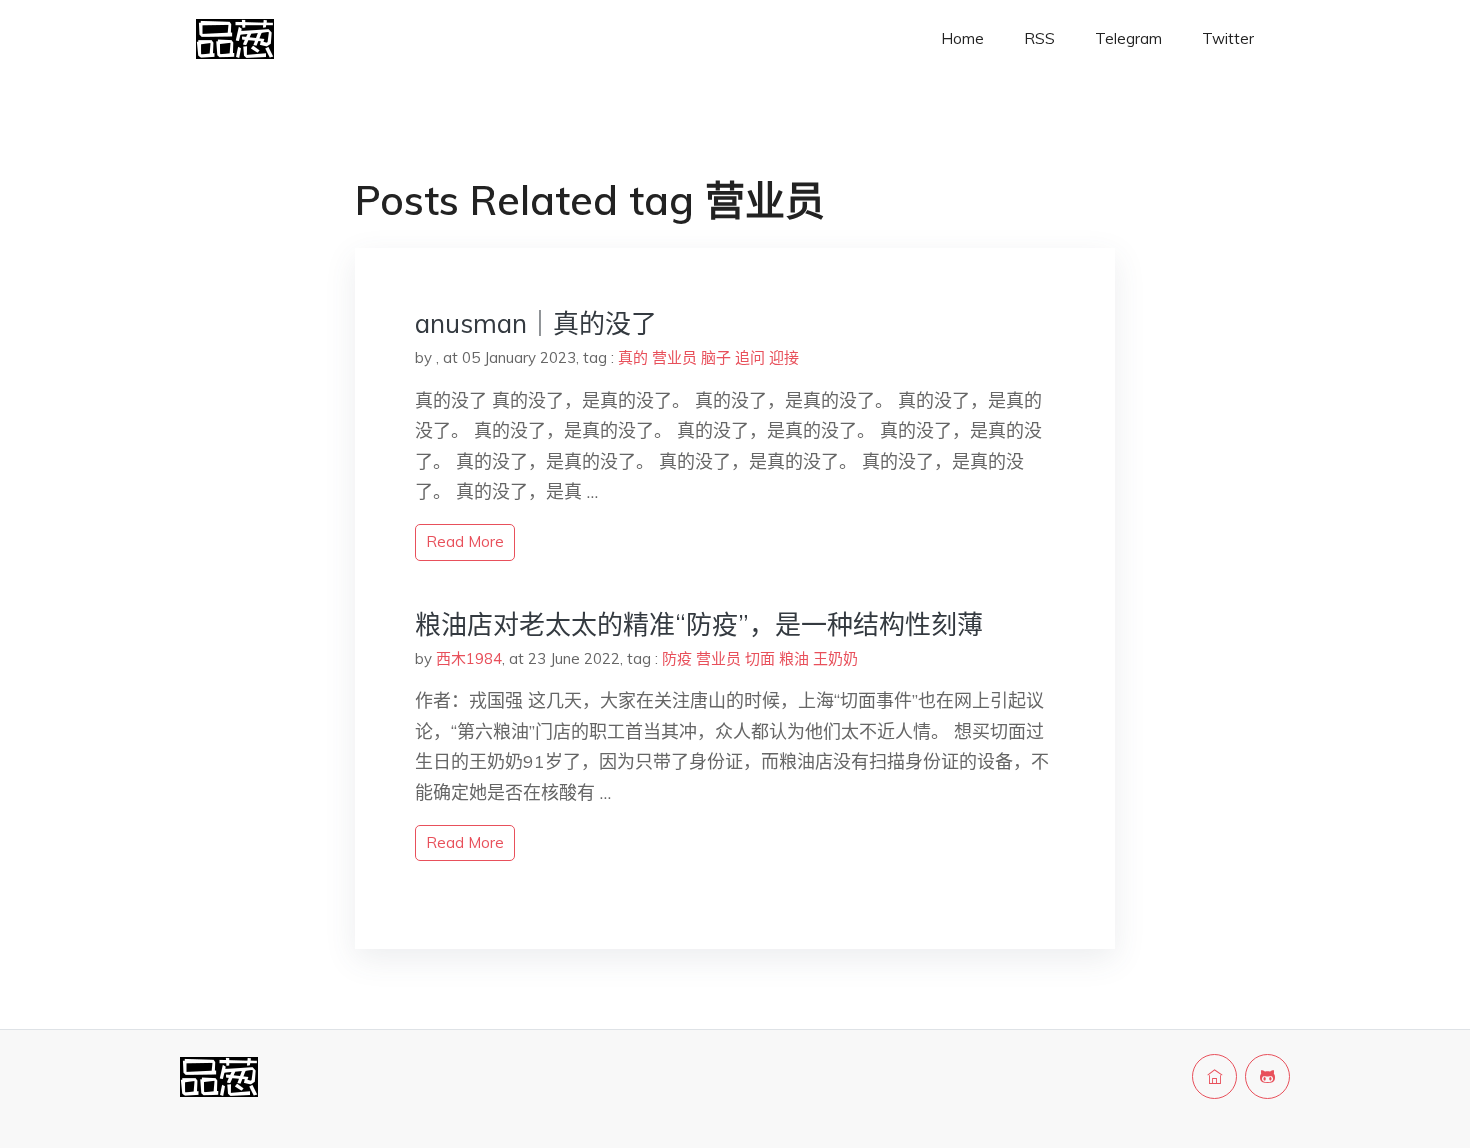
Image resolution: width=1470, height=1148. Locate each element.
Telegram (1128, 38)
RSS (1039, 38)
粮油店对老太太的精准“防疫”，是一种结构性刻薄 (699, 624)
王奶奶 (835, 658)
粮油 (794, 658)
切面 (760, 658)
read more (465, 541)
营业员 (674, 357)
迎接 (784, 357)
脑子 (716, 357)
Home (962, 38)
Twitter (1228, 38)
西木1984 (469, 658)
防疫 (677, 658)
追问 (750, 357)
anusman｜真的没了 (536, 323)
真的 (633, 357)
